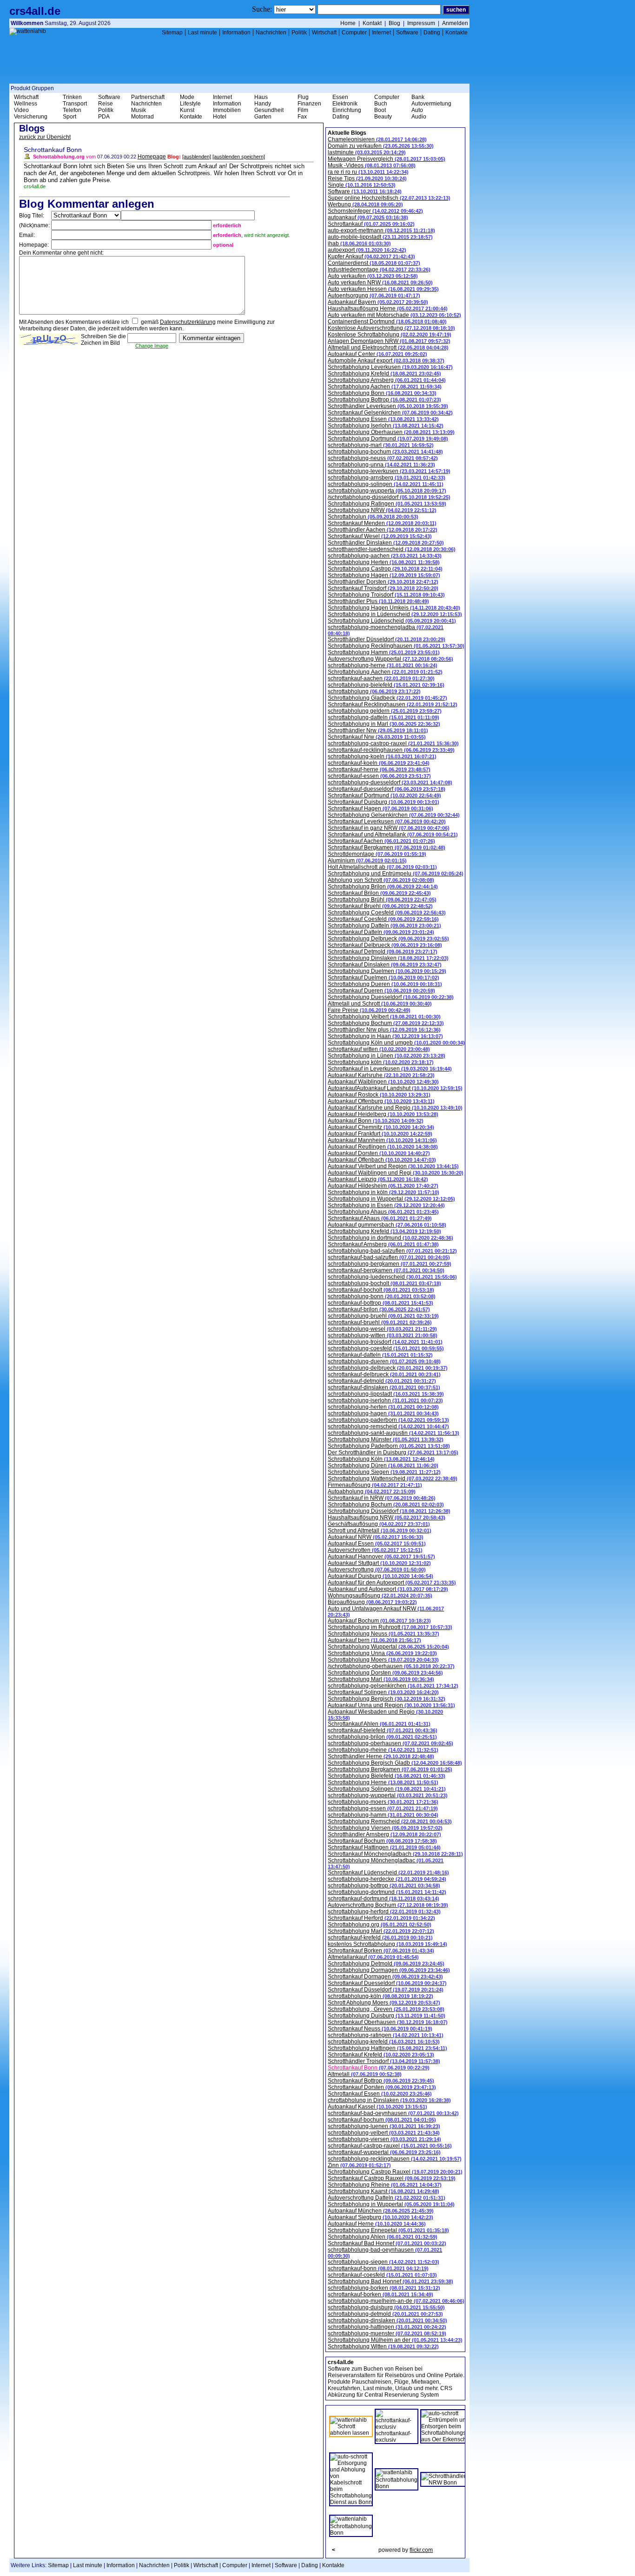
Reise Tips (367, 178)
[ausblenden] (197, 157)
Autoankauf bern (374, 1640)
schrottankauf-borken (380, 2294)
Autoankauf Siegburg (380, 2217)
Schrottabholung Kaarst (384, 2191)
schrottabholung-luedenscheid (392, 1277)
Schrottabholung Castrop (385, 569)
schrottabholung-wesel (382, 1329)
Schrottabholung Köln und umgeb (396, 1043)
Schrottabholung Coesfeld (387, 913)
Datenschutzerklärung (188, 322)
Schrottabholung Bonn (382, 393)
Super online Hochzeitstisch (389, 198)
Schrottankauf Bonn (379, 2068)
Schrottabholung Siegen (384, 1472)
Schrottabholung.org (380, 1925)
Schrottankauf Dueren (381, 991)
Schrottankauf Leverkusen (387, 821)
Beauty (383, 117)
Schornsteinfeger (375, 211)
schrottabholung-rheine (383, 1750)
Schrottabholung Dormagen (389, 1970)
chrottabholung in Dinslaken (389, 2100)
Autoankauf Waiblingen (383, 1082)
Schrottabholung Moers (383, 1660)
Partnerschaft (148, 97)
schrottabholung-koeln (382, 756)
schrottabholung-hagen (383, 1413)
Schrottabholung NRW (382, 510)
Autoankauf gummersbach (387, 1225)
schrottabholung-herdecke (387, 1879)
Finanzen (309, 104)
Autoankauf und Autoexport (388, 1589)
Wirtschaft (324, 33)
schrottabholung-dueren (384, 1361)
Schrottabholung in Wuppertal (391, 1199)
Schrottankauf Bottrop (381, 2081)
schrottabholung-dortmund (387, 1892)
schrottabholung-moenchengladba (386, 630)
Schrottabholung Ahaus (383, 1212)
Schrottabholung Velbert (384, 1017)
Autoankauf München (381, 2211)
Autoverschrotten (375, 1550)
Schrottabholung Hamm (384, 652)
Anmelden (455, 23)
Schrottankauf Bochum (382, 1841)
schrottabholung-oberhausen (390, 1743)
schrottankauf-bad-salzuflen (389, 1257)
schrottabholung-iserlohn (385, 1400)
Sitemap (172, 33)
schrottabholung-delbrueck (388, 1368)
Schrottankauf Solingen (383, 1692)
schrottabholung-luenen (384, 2126)
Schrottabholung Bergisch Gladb (395, 1763)
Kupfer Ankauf (371, 256)
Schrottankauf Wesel (380, 536)
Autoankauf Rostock (379, 1095)
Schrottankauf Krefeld (381, 2055)
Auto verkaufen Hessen (383, 289)
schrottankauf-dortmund (384, 1899)
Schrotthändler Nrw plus (384, 1030)
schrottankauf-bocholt (381, 1290)
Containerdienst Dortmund (387, 322)
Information (236, 33)
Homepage (152, 157)
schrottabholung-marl (381, 445)
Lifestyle (190, 104)
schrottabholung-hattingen (387, 2327)
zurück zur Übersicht (45, 137)
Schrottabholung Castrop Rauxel (395, 2172)
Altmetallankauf (373, 1957)
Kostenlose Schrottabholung (390, 335)
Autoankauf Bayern (378, 302)
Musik (139, 110)
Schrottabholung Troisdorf (386, 595)
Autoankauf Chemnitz (381, 1127)
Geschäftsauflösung (379, 1524)
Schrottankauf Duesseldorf (387, 1983)
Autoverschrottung (377, 1570)
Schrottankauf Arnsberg (383, 1244)
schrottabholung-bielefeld (386, 685)
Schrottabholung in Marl (384, 724)
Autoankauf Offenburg (381, 1101)
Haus (261, 97)
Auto (417, 110)
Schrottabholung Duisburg (387, 2016)
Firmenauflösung (375, 1485)
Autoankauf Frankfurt (380, 1134)
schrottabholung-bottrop (384, 1886)
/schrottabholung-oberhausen (391, 1666)
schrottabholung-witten (383, 1335)
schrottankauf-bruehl (380, 1322)
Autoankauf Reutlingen (383, 1147)
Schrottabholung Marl (381, 1679)
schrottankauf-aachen (381, 678)
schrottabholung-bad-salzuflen (392, 1251)
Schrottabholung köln (381, 1062)
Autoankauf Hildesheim (383, 1186)
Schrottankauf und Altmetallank (393, 835)
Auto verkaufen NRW (380, 283)
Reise (106, 104)
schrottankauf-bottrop (380, 1303)
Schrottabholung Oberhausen (391, 432)
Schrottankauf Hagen (380, 808)
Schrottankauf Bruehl (380, 906)
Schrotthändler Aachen (383, 530)
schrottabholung (374, 691)
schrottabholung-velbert (384, 2133)
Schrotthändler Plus (378, 601)
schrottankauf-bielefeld (383, 1730)
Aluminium (367, 861)
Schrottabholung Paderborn (389, 1446)
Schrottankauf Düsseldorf (386, 1990)
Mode (187, 97)
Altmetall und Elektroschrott (388, 348)
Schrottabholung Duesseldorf (391, 997)
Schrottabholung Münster (386, 1439)
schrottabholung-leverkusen (389, 471)
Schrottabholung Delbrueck (388, 939)
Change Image (152, 346)
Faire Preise (369, 1010)
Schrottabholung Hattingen (387, 2048)
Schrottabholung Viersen (385, 1828)
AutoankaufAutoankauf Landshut (395, 1088)
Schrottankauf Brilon (379, 893)
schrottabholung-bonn (382, 1296)
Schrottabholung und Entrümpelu (396, 874)
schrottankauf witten (379, 1049)
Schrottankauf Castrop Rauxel (392, 2178)
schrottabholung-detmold (385, 2314)
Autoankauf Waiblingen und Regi (396, 1173)
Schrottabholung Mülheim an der (395, 2340)
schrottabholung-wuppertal (388, 1795)
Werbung (365, 204)
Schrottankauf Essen (380, 2094)
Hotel (220, 117)
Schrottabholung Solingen (387, 1789)
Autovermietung (431, 104)
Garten (263, 117)
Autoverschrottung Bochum (388, 1905)
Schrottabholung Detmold (386, 1964)
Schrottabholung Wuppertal (388, 1647)
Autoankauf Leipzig (378, 1179)
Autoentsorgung (374, 296)
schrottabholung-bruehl (383, 1316)
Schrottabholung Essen (383, 419)
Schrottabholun (373, 517)
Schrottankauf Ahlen (379, 1724)
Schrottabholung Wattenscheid (393, 1479)
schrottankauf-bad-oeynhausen (393, 2113)
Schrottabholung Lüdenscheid (392, 621)
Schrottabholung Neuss (384, 1634)
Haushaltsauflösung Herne (388, 309)
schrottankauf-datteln (380, 1355)
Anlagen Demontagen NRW (389, 341)
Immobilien (227, 110)
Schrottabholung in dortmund (390, 1238)
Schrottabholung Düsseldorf (389, 1511)
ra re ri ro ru (368, 172)
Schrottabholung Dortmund (388, 439)
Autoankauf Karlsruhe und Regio (395, 1108)
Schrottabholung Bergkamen (390, 1769)
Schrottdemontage (377, 854)
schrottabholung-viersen (384, 2139)
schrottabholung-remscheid (388, 1426)
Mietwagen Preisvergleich (387, 159)
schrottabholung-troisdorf (385, 1342)
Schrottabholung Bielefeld (387, 1776)
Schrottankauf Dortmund (384, 795)
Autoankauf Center (377, 354)
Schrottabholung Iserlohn (386, 426)
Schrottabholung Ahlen (383, 2237)
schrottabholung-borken (384, 2288)
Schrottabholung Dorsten (385, 1673)
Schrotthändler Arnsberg (384, 1834)
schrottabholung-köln (380, 1996)
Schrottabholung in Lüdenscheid (395, 614)
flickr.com (421, 2550)
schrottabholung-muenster (387, 2333)
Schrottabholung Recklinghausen (396, 646)
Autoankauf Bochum (379, 1621)
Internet (381, 33)
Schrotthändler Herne (381, 1756)
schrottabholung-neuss (383, 458)
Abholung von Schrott (381, 880)
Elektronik (345, 104)
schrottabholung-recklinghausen (395, 2159)
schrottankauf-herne (379, 769)
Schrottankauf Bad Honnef (387, 2243)
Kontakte (456, 33)
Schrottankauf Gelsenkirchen (390, 413)
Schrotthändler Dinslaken (386, 543)
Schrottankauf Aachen (381, 841)
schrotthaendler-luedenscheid (392, 549)
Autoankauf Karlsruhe (381, 1075)
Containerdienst (374, 263)
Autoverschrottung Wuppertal (390, 659)
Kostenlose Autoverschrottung (391, 328)
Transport (75, 104)
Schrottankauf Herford (381, 1918)
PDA (104, 117)
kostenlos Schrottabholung (387, 1944)
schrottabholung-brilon (382, 1737)
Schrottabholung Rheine (385, 2185)
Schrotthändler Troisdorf (384, 2061)
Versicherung (31, 117)
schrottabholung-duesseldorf (390, 782)
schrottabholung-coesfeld (386, 1348)
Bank (418, 97)
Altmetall (365, 2074)
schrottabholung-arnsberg (387, 478)
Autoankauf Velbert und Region (393, 1166)
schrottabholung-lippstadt (386, 1394)
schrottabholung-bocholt (384, 1283)
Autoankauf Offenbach (382, 1160)
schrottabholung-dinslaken (387, 2320)
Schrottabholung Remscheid (390, 1821)
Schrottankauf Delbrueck (385, 945)
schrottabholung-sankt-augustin (394, 1433)
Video (21, 110)
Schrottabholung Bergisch (387, 1699)
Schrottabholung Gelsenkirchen (394, 815)
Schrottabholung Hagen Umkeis (394, 608)
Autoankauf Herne (377, 2224)
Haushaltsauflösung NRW (387, 1518)
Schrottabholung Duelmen (387, 971)
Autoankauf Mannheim (382, 1140)
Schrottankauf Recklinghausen (393, 704)
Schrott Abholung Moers (384, 2003)
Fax (302, 117)
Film (303, 110)
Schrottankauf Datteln (381, 932)
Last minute (202, 33)
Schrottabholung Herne (383, 1782)
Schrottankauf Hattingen (384, 1847)
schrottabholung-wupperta (387, 491)
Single (362, 185)
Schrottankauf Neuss (380, 2029)
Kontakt (372, 23)
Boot (380, 110)
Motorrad (142, 117)
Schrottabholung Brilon (383, 887)
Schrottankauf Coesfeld (383, 919)
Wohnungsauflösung (380, 1596)
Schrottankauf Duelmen (384, 978)
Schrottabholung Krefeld (384, 374)
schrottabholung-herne (383, 665)
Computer (354, 33)
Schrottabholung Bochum (386, 1023)
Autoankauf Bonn (376, 1121)
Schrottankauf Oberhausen (388, 2022)
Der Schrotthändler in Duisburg (393, 1452)
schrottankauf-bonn (378, 2268)
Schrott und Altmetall (380, 1531)
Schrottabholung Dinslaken (388, 958)
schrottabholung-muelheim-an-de (396, 2301)
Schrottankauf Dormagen (385, 1977)
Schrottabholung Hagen (384, 575)
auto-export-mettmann (381, 230)
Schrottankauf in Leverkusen (390, 1069)
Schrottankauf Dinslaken (385, 965)
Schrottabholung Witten (383, 2346)
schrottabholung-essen (383, 1808)
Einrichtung (347, 110)
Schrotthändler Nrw (378, 730)
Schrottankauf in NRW (382, 1498)
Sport (69, 117)
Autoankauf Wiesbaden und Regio (385, 1715)
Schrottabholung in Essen (386, 1205)
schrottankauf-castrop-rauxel (390, 2146)
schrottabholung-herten (383, 1407)
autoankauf (368, 217)
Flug (303, 97)
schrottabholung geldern (385, 711)
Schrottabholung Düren (383, 1465)
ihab (359, 243)
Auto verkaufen (373, 276)
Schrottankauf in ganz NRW (389, 828)
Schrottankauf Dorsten (382, 2087)
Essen (340, 97)
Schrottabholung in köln (384, 1192)
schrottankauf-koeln (379, 763)
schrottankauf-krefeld (380, 1938)
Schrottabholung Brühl (382, 900)
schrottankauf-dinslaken (384, 1387)
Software (407, 33)
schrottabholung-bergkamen (390, 1264)
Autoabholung (372, 1492)
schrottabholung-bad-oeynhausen (385, 2253)
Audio (419, 117)
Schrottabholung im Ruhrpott (390, 1627)
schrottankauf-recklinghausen (391, 750)
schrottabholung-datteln (384, 717)
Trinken (72, 97)
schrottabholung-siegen (384, 2262)
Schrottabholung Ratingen (387, 504)
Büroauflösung (372, 1602)
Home (348, 23)
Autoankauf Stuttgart (379, 1563)
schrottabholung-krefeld (384, 2042)
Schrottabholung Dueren (385, 984)
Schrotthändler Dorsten (383, 582)
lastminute (367, 152)
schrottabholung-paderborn (388, 1420)
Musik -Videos (372, 165)
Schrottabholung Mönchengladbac (386, 1863)
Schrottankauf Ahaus (380, 1218)
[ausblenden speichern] (239, 157)
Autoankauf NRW (376, 1537)
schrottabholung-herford (384, 1912)
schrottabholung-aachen (385, 556)
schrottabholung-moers (383, 1802)
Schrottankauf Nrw (377, 737)
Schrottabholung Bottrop (384, 400)
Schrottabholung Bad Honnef (390, 2281)
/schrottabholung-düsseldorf (389, 497)
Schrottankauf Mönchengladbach (395, 1854)
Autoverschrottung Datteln (387, 2198)
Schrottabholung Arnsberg (387, 380)
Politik (299, 33)
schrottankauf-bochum (382, 2120)
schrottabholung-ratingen (386, 2035)
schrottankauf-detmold (382, 1381)
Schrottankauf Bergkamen (387, 848)
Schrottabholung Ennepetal (388, 2230)
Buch (381, 104)
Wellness (26, 104)
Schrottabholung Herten (384, 562)
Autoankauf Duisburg (380, 1576)
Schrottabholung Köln (381, 1459)
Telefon (72, 110)
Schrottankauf (371, 224)
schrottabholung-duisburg (386, 2307)
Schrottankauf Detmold (383, 952)
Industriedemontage (379, 269)
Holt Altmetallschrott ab (382, 867)
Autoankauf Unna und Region (391, 1705)
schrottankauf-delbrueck (384, 1374)
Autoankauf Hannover (381, 1557)
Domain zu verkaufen (381, 146)
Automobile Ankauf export (386, 361)
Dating (432, 33)
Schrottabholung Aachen (385, 387)
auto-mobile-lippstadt (380, 237)
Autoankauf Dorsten (379, 1153)
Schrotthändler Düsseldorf (387, 639)
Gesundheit (269, 110)
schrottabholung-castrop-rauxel (393, 743)
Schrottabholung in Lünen (387, 1056)
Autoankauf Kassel (377, 2107)
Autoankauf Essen (377, 1544)
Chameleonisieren (377, 139)
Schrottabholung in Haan (385, 1036)
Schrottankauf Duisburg (384, 802)
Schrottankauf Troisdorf (383, 588)
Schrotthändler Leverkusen (388, 406)
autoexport (367, 250)
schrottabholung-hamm (383, 1815)
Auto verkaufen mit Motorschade (394, 315)
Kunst (187, 110)
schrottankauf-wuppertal (384, 2152)
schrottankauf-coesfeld (382, 2275)
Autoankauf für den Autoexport (392, 1583)
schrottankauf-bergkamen (386, 1270)
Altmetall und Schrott (380, 1004)
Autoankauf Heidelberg (383, 1114)
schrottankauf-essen (379, 776)
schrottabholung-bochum (385, 452)
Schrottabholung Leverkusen (390, 367)
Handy (263, 104)
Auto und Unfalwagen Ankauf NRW (386, 1611)
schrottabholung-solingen (386, 484)
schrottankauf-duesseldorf (387, 789)
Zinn (359, 2165)
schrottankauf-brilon (379, 1309)
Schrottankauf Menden (382, 523)
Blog (394, 23)
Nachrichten (271, 33)
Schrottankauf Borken (381, 1951)
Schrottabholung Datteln (384, 926)
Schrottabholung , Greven (386, 2009)
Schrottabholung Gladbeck (387, 698)
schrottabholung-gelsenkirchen (393, 1686)
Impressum (421, 23)
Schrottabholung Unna (382, 1653)
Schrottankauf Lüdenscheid (388, 1873)
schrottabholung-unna (381, 465)
